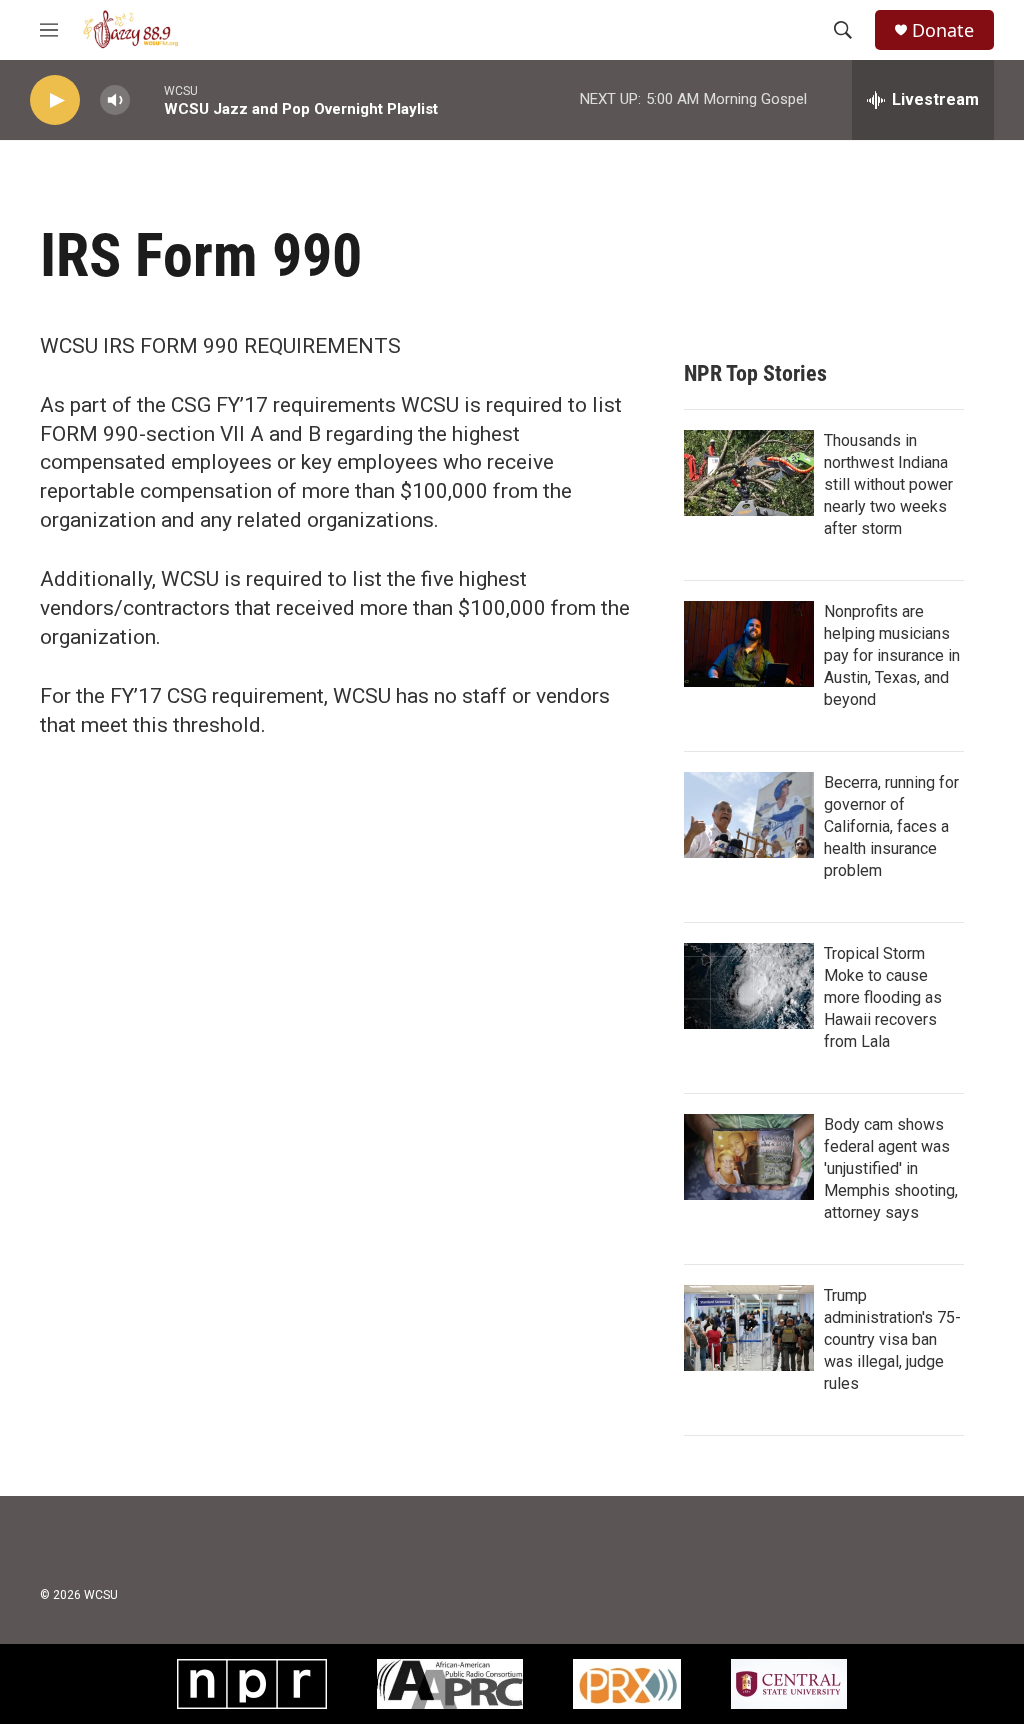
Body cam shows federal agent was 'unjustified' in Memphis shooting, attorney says (891, 1168)
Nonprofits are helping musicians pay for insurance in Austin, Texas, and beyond (892, 655)
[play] (55, 100)
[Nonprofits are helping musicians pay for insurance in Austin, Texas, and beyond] (749, 644)
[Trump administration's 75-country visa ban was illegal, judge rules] (749, 1328)
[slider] (147, 99)
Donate (943, 30)
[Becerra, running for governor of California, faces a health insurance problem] (749, 815)
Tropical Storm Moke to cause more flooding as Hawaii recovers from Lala (883, 997)
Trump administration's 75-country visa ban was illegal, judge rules (892, 1339)
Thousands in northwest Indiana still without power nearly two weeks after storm (888, 484)
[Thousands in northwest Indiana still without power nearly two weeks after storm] (749, 473)
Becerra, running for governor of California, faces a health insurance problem (891, 826)
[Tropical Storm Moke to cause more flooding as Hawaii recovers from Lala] (749, 986)
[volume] (115, 100)
